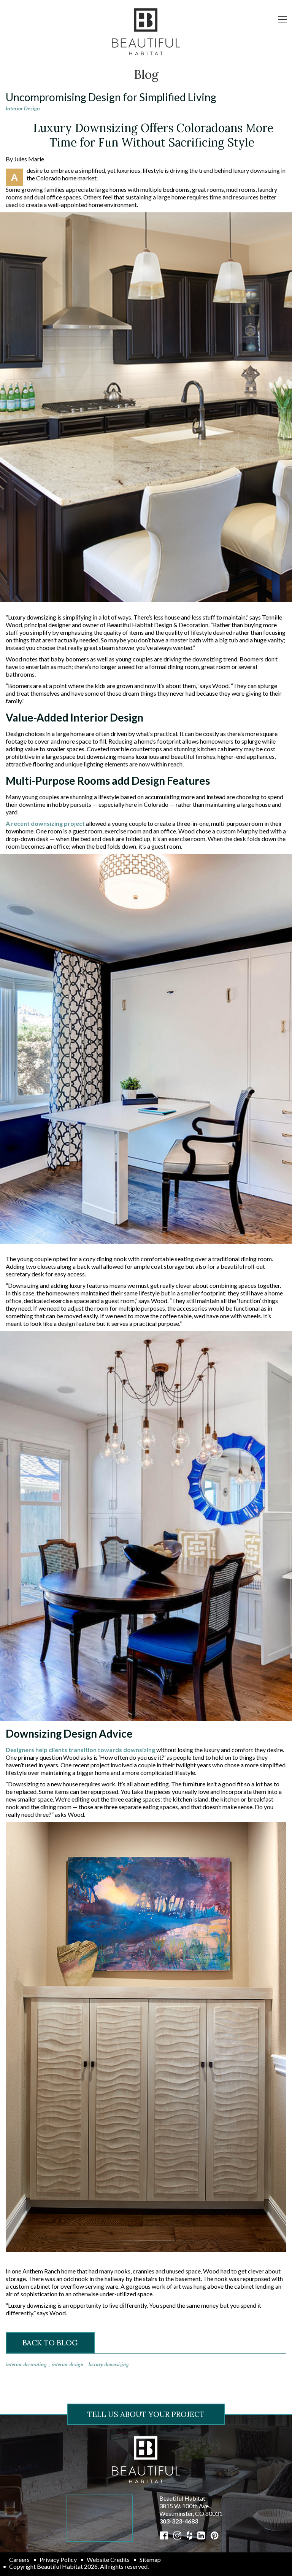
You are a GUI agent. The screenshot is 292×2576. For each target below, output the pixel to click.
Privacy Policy (58, 2559)
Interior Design (23, 108)
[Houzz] (189, 2535)
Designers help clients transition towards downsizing (80, 1750)
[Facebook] (164, 2535)
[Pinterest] (215, 2535)
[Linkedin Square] (201, 2535)
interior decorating (26, 2364)
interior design (68, 2364)
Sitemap (150, 2559)
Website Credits (108, 2559)
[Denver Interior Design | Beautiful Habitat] (146, 2459)
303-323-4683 (179, 2521)
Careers (19, 2559)
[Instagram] (177, 2535)
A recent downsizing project (45, 823)
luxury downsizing (109, 2364)
